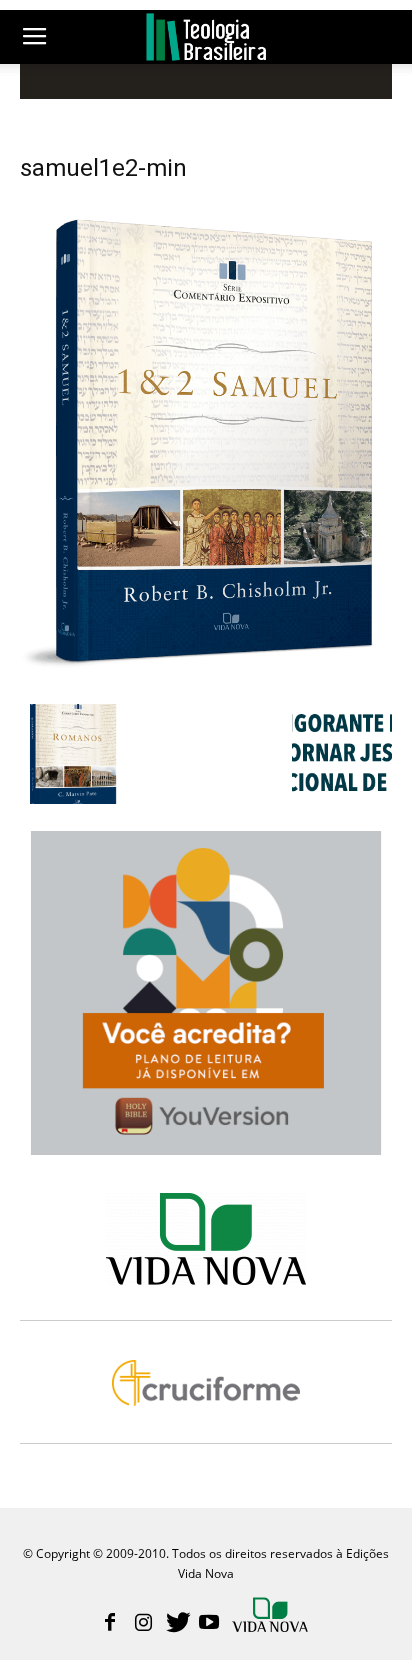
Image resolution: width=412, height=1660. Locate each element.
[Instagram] (143, 1624)
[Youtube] (209, 1624)
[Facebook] (110, 1624)
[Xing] (272, 1617)
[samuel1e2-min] (206, 683)
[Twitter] (176, 1624)
